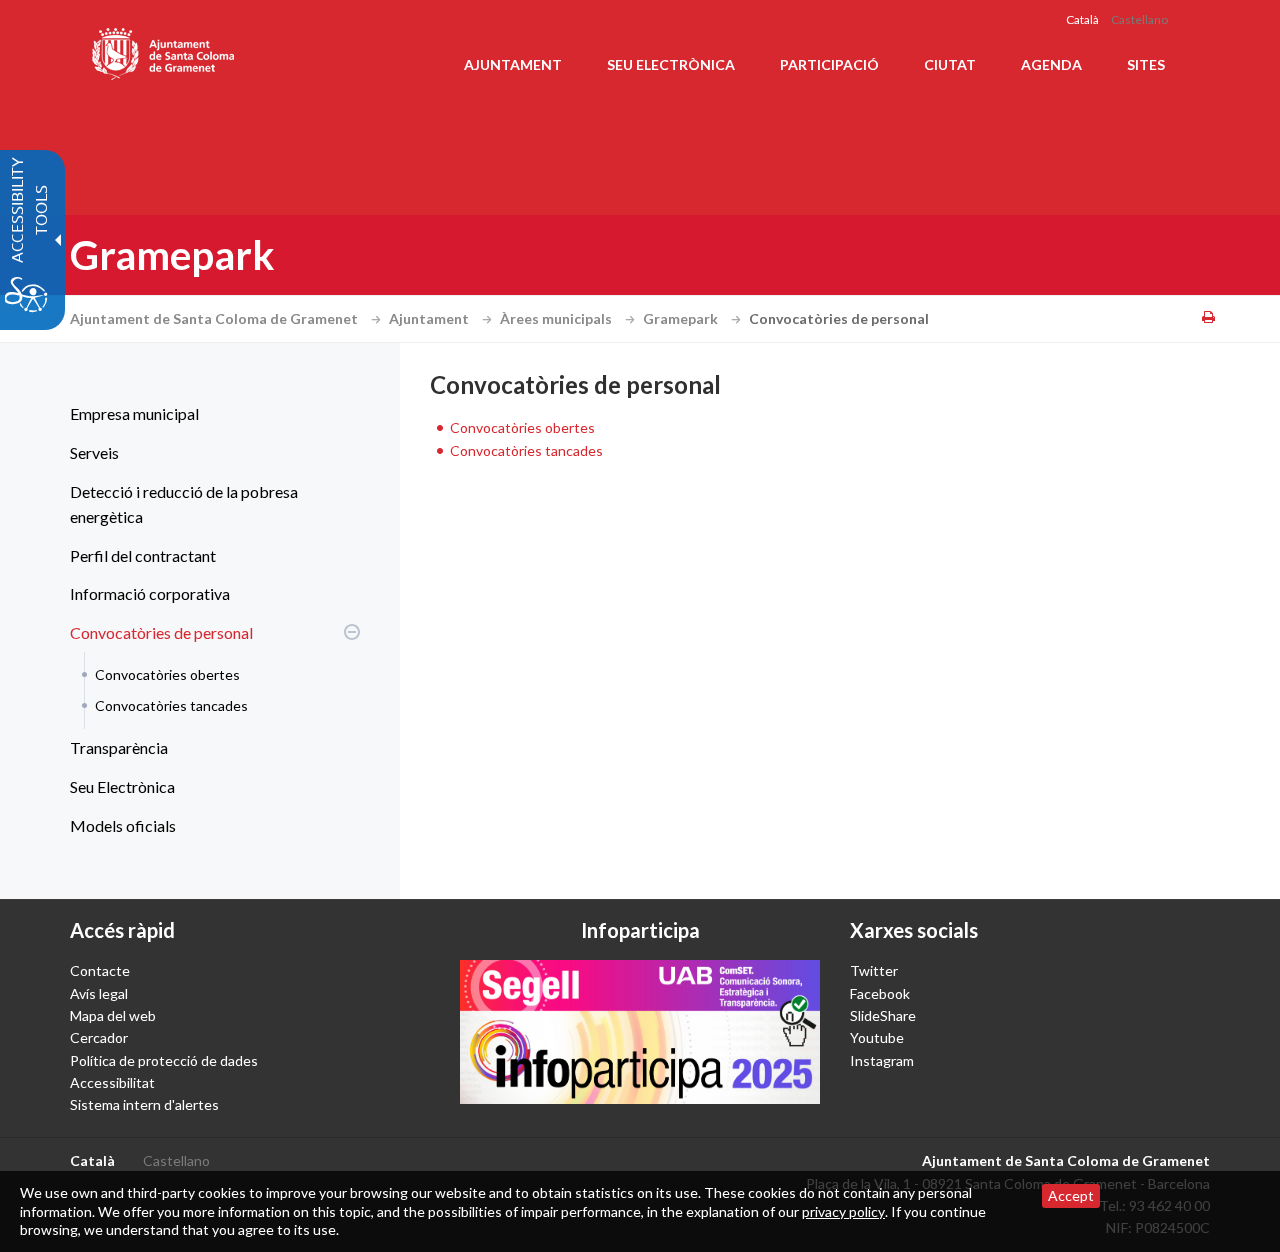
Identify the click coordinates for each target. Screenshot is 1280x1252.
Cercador (99, 1037)
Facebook (880, 993)
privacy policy (843, 1211)
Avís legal (99, 993)
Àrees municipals (557, 318)
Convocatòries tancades (171, 705)
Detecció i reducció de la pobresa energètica (184, 504)
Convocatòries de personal (161, 632)
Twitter (874, 970)
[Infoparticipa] (640, 1032)
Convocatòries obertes (167, 674)
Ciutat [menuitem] (950, 64)
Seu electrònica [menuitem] (671, 64)
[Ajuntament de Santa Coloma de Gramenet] (164, 50)
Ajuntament (430, 318)
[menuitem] (210, 414)
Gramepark (682, 318)
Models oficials (123, 825)
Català (1082, 19)
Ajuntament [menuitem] (513, 64)
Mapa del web (113, 1015)
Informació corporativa (150, 593)
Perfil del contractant (143, 555)
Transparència (119, 747)
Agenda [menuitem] (1051, 64)
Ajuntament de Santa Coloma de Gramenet (215, 318)
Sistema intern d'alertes (144, 1104)
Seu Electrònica (122, 786)
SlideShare (883, 1015)
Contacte (100, 970)
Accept (1071, 1195)
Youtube (877, 1037)
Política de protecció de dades (164, 1060)
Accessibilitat (112, 1082)
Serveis (94, 452)
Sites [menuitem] (1146, 64)
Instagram (882, 1060)
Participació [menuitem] (829, 64)
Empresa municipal (134, 413)
